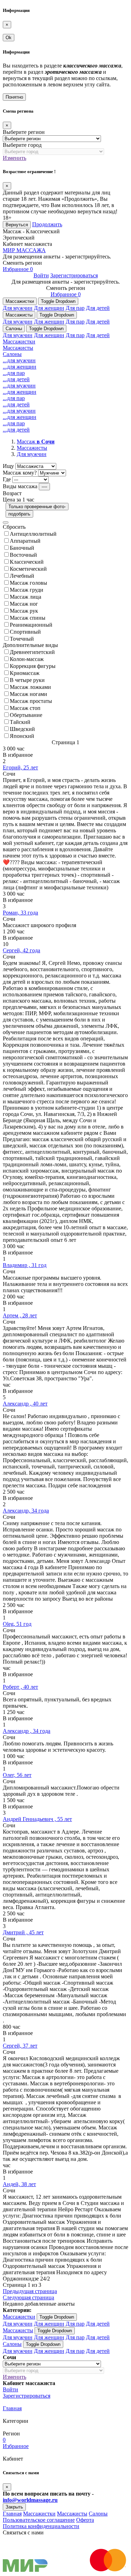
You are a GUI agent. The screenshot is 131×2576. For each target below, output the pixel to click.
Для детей (98, 308)
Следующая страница (28, 2297)
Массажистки (20, 301)
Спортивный (25, 632)
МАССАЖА (24, 250)
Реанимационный (31, 625)
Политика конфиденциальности (41, 2526)
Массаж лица (26, 597)
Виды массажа (20, 486)
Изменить (14, 158)
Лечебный (22, 576)
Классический (27, 562)
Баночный (22, 548)
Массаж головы (28, 583)
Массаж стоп (25, 708)
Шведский (22, 729)
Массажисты (19, 315)
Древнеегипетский (32, 652)
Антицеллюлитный (33, 534)
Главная (12, 2408)
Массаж (36, 442)
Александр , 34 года (27, 1731)
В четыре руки (27, 680)
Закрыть (14, 2507)
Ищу (8, 466)
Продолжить (47, 224)
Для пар (75, 308)
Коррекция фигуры (33, 666)
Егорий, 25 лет (20, 767)
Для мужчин (18, 308)
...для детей (16, 379)
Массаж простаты (31, 701)
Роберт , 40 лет (20, 1687)
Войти (41, 275)
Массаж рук (24, 611)
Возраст (12, 493)
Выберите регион (24, 132)
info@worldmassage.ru (30, 2500)
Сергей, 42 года (21, 950)
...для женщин (20, 367)
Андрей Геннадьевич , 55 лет (37, 1819)
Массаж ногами (28, 694)
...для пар (14, 373)
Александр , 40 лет (25, 1404)
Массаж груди (27, 590)
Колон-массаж (27, 659)
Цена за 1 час (19, 500)
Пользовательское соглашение (39, 2520)
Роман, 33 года (20, 913)
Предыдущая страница (30, 2291)
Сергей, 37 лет (20, 2046)
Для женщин (49, 308)
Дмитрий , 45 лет (23, 1932)
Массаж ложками (30, 687)
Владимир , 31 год (25, 1265)
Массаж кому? (20, 473)
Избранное (18, 269)
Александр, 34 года (26, 1511)
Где (7, 479)
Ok (9, 38)
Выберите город (22, 145)
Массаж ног (24, 604)
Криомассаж (25, 673)
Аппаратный (25, 541)
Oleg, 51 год (17, 1624)
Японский (22, 736)
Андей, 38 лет (19, 2184)
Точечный (22, 639)
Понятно (14, 97)
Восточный (23, 555)
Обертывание (26, 715)
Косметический (28, 569)
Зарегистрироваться (74, 275)
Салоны (14, 329)
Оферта (85, 2520)
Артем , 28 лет (20, 1315)
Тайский (20, 722)
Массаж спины (28, 618)
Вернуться (17, 225)
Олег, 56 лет (17, 1775)
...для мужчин (19, 360)
